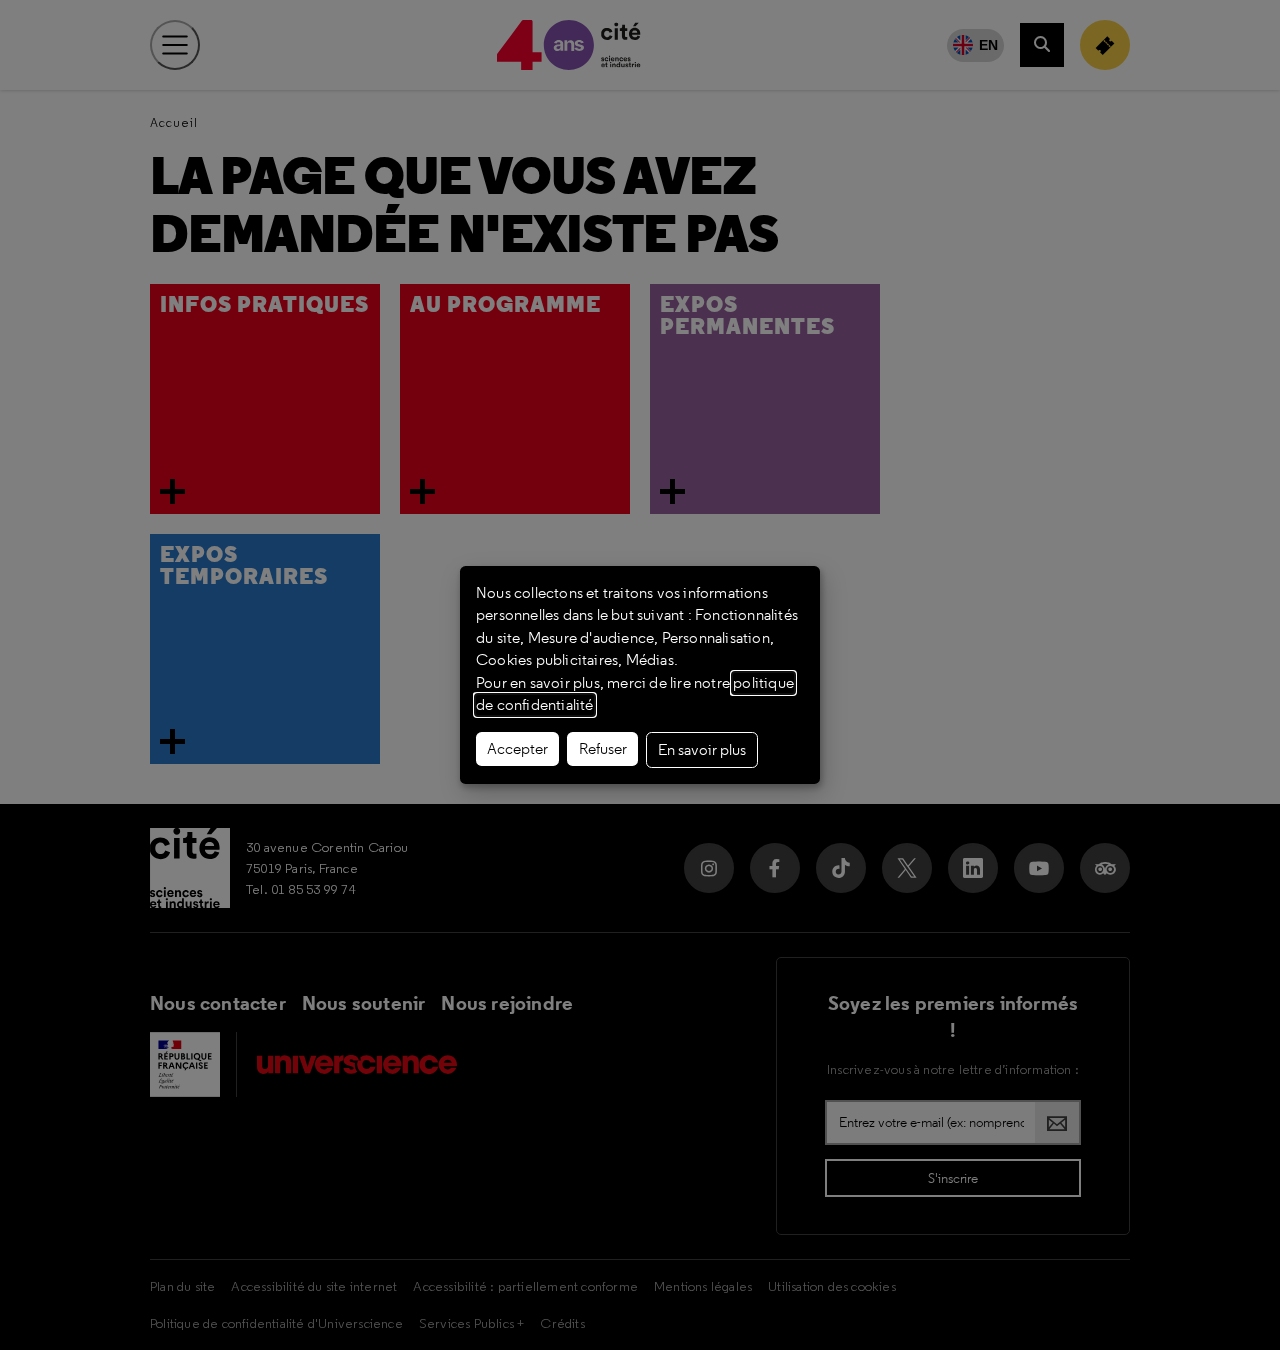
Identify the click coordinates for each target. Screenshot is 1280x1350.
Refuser (603, 749)
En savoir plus (702, 750)
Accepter (517, 749)
